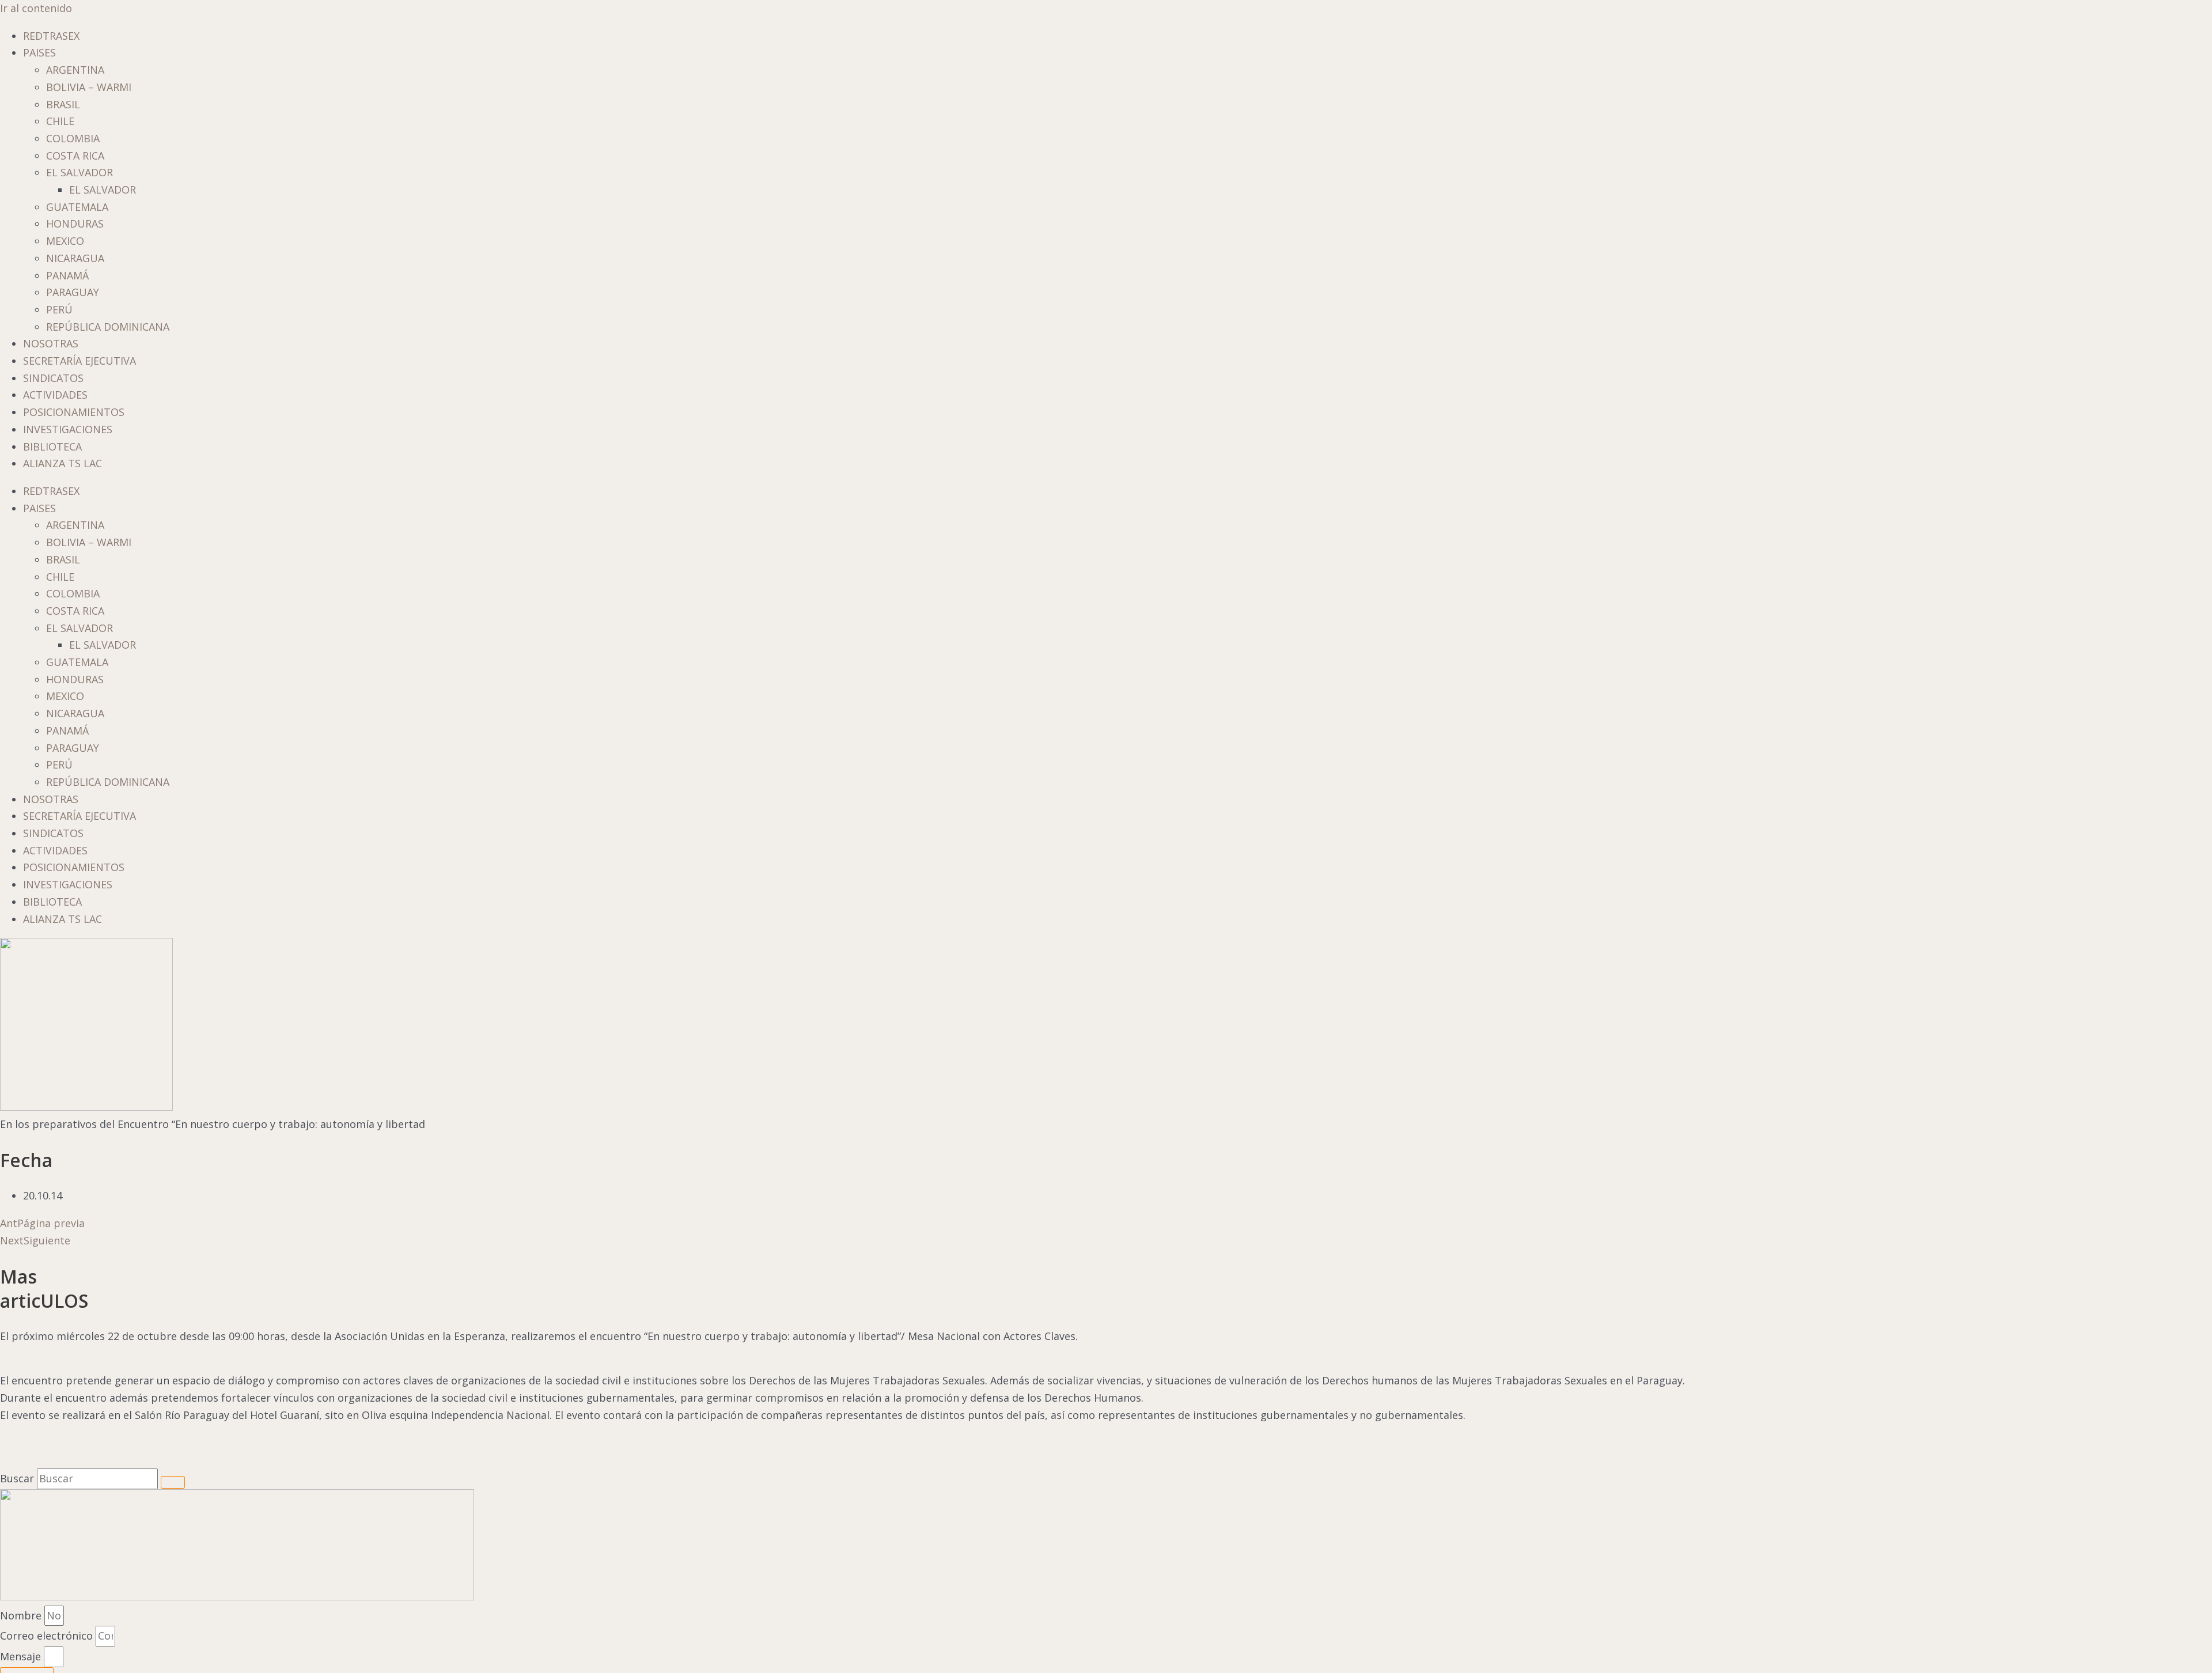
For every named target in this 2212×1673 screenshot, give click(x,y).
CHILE (60, 121)
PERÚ (59, 309)
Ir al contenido (36, 8)
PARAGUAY (73, 292)
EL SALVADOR (79, 172)
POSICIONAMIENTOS (74, 412)
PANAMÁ (67, 275)
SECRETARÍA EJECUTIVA (79, 361)
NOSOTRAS (51, 343)
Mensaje (22, 1656)
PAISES (39, 52)
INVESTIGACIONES (68, 429)
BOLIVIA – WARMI (89, 87)
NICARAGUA (75, 258)
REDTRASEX (51, 36)
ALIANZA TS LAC (63, 463)
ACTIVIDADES (55, 395)
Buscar (17, 1478)
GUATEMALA (77, 207)
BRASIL (63, 104)
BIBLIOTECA (52, 446)
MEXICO (65, 241)
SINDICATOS (53, 378)
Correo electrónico (48, 1636)
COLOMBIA (73, 138)
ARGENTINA (75, 70)
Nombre (22, 1615)
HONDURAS (75, 224)
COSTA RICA (75, 156)
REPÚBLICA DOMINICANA (108, 327)
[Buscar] (173, 1482)
